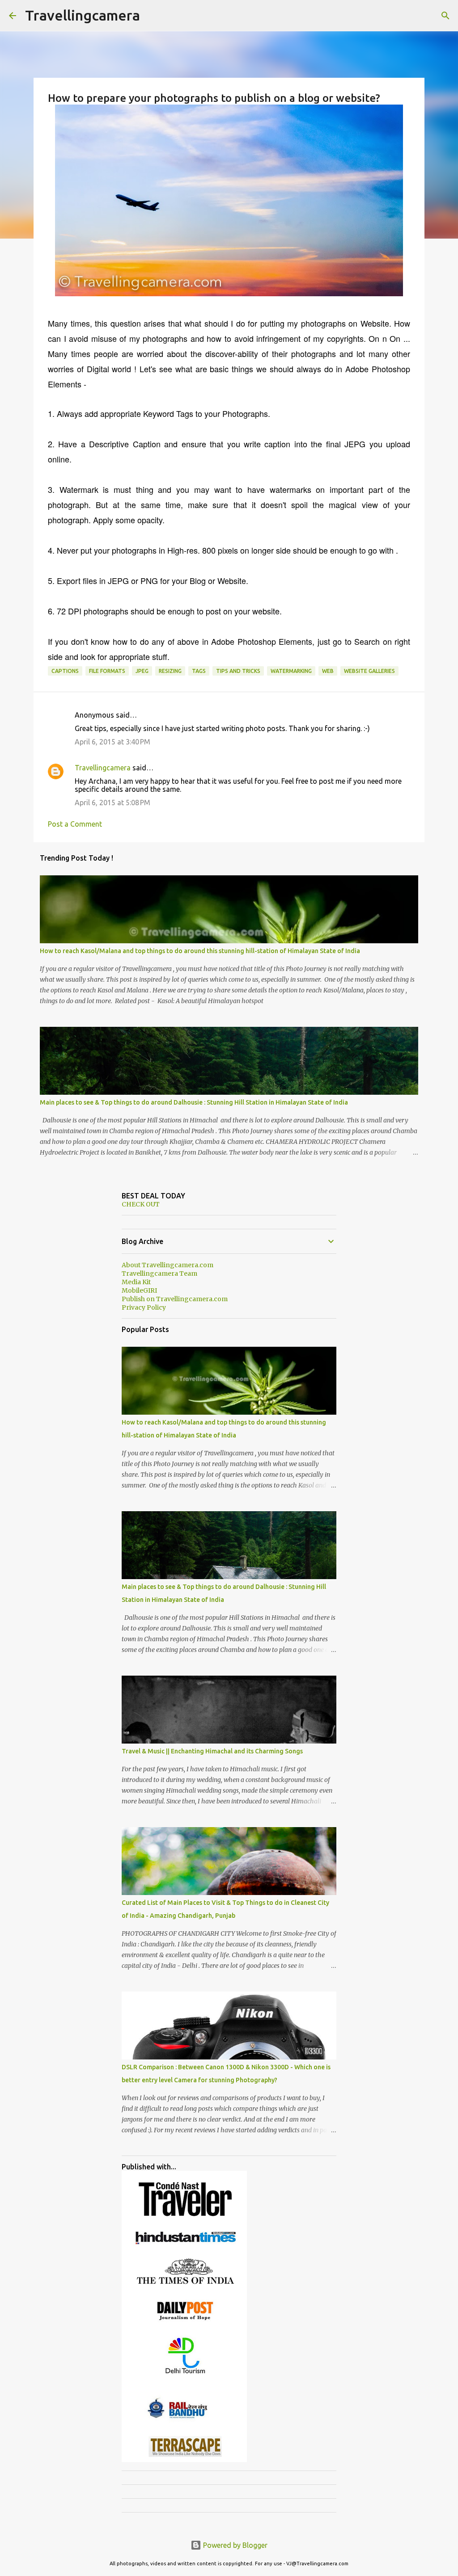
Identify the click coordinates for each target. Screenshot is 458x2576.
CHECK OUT (141, 1204)
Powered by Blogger (234, 2545)
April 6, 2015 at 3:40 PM (112, 742)
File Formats (107, 671)
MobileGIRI (139, 1290)
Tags (199, 671)
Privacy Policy (144, 1307)
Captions (65, 671)
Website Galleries (369, 671)
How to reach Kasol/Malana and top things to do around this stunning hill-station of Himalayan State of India (200, 951)
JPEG (142, 671)
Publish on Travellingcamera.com (175, 1299)
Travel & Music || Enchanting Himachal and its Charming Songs (212, 1751)
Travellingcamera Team (159, 1273)
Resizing (170, 671)
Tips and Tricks (238, 671)
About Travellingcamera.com (168, 1265)
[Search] (445, 16)
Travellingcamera (83, 15)
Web (328, 671)
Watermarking (291, 671)
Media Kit (136, 1282)
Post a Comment (75, 824)
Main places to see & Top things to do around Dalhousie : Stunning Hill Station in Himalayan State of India (194, 1102)
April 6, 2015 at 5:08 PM (112, 803)
